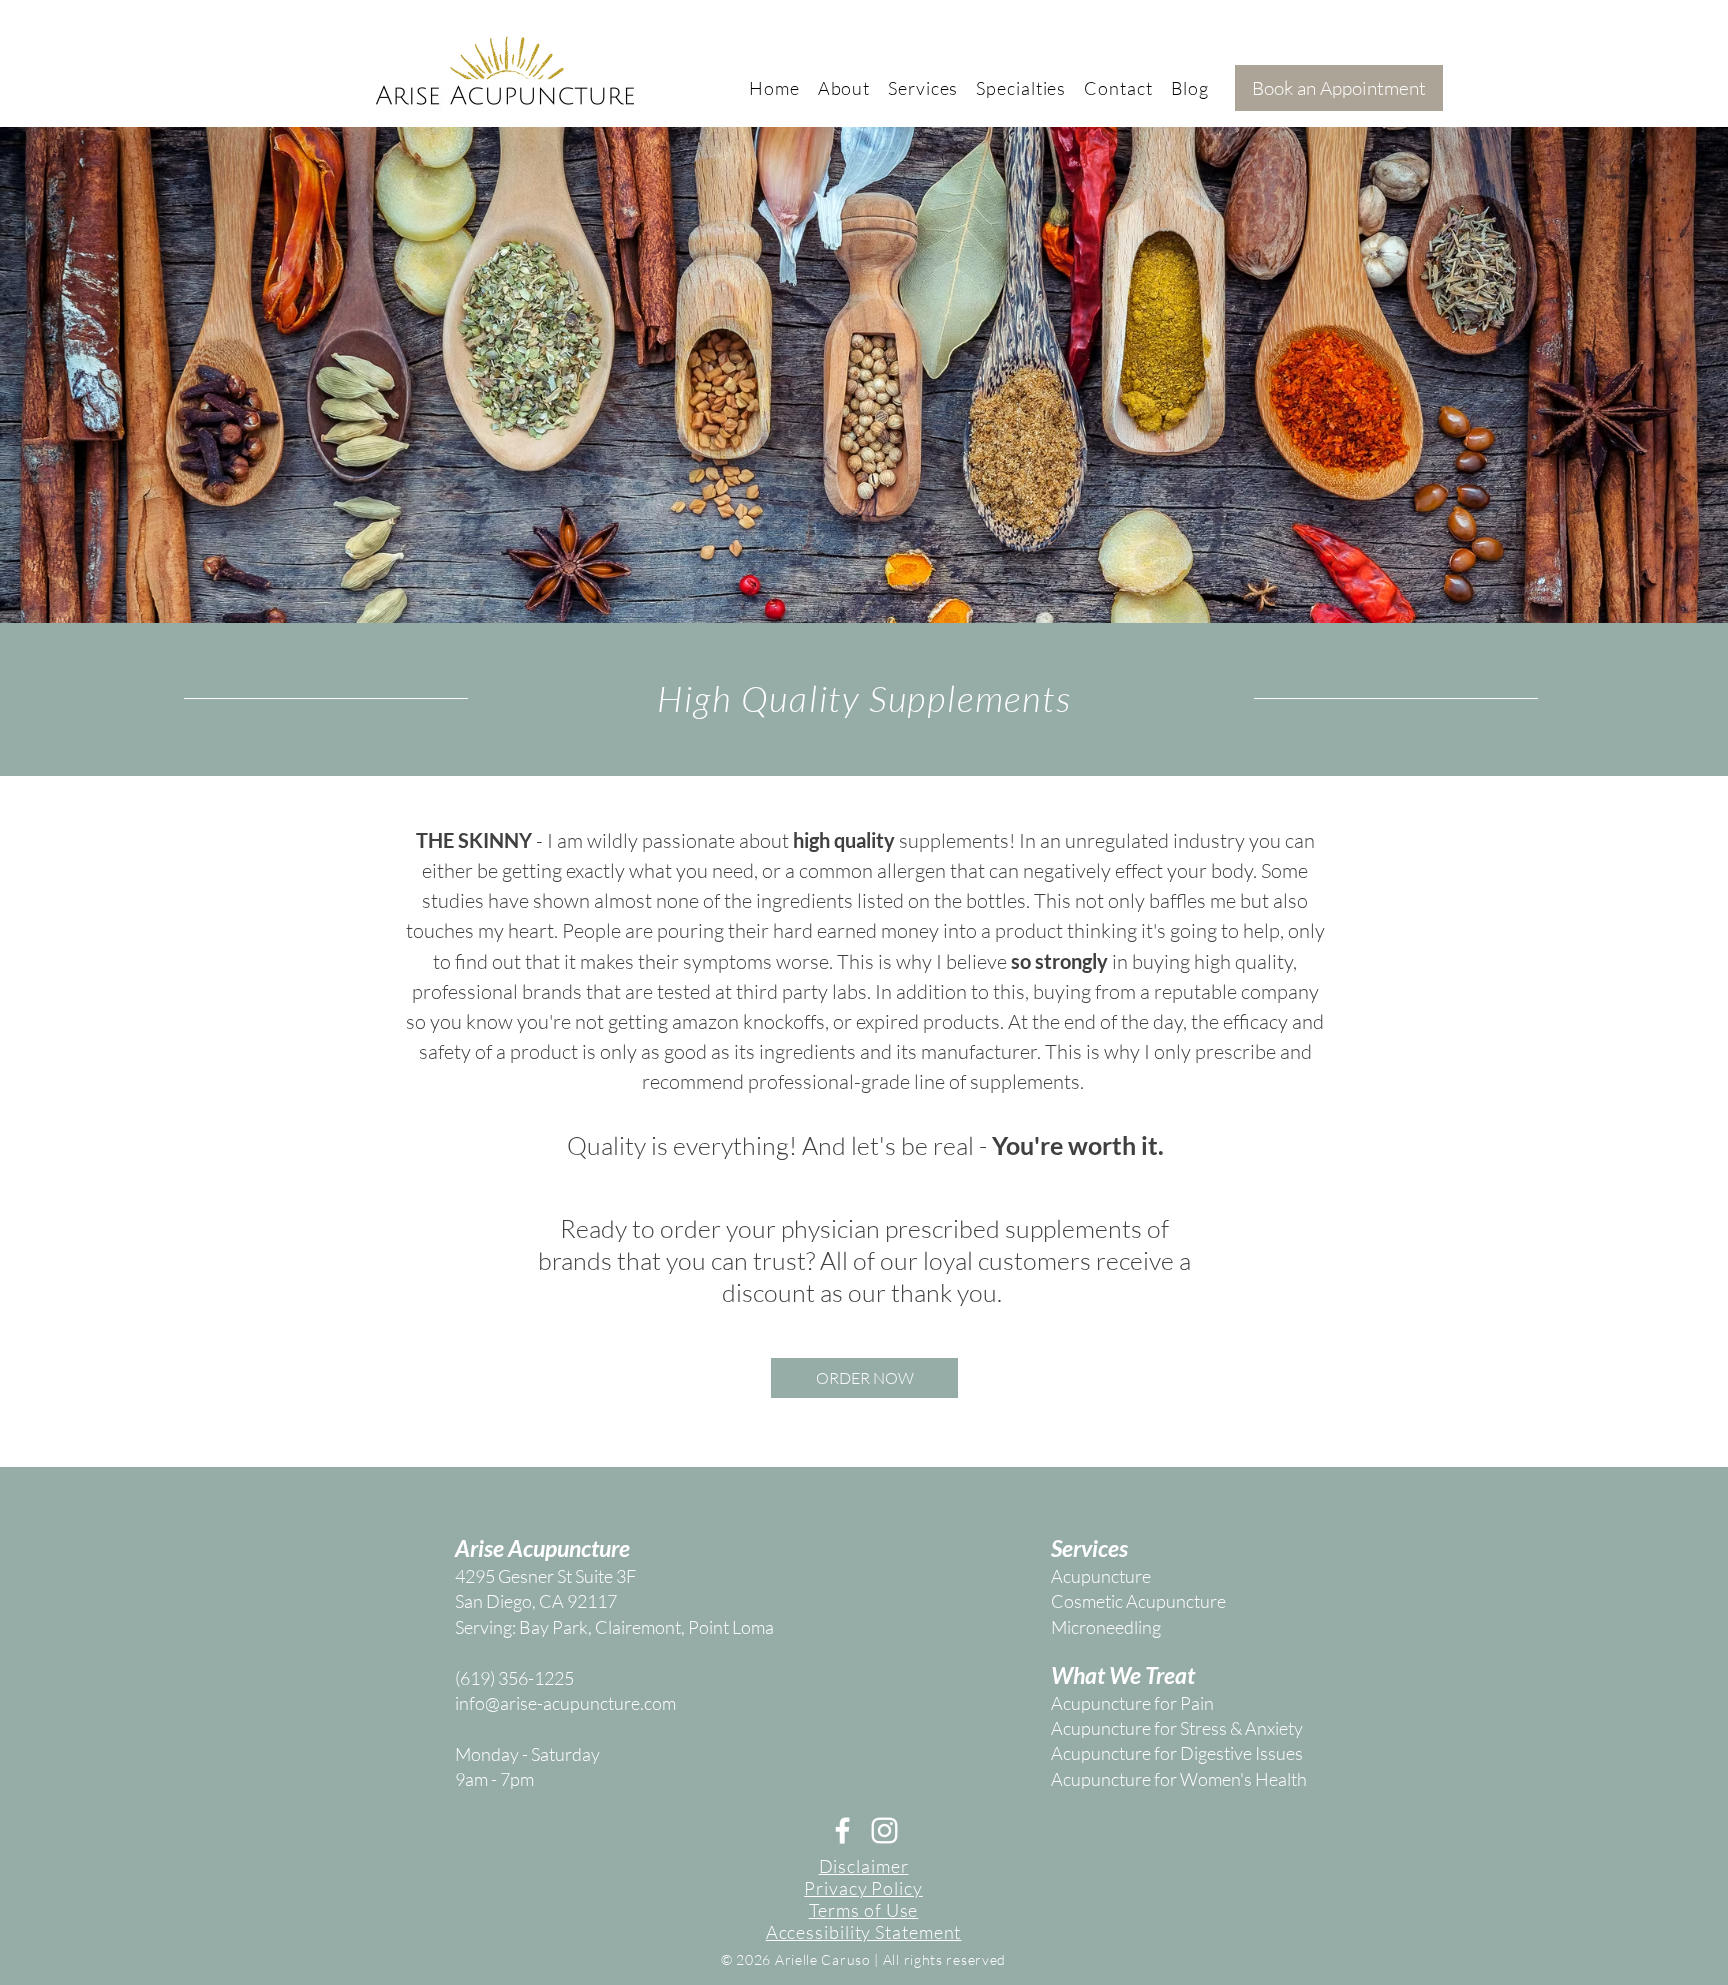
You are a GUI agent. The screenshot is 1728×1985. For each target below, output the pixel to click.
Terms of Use (864, 1910)
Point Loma (731, 1627)
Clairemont (638, 1627)
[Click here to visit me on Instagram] (884, 1830)
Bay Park (553, 1627)
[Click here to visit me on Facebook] (842, 1830)
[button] (844, 88)
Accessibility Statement (864, 1932)
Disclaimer (864, 1866)
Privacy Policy (863, 1888)
